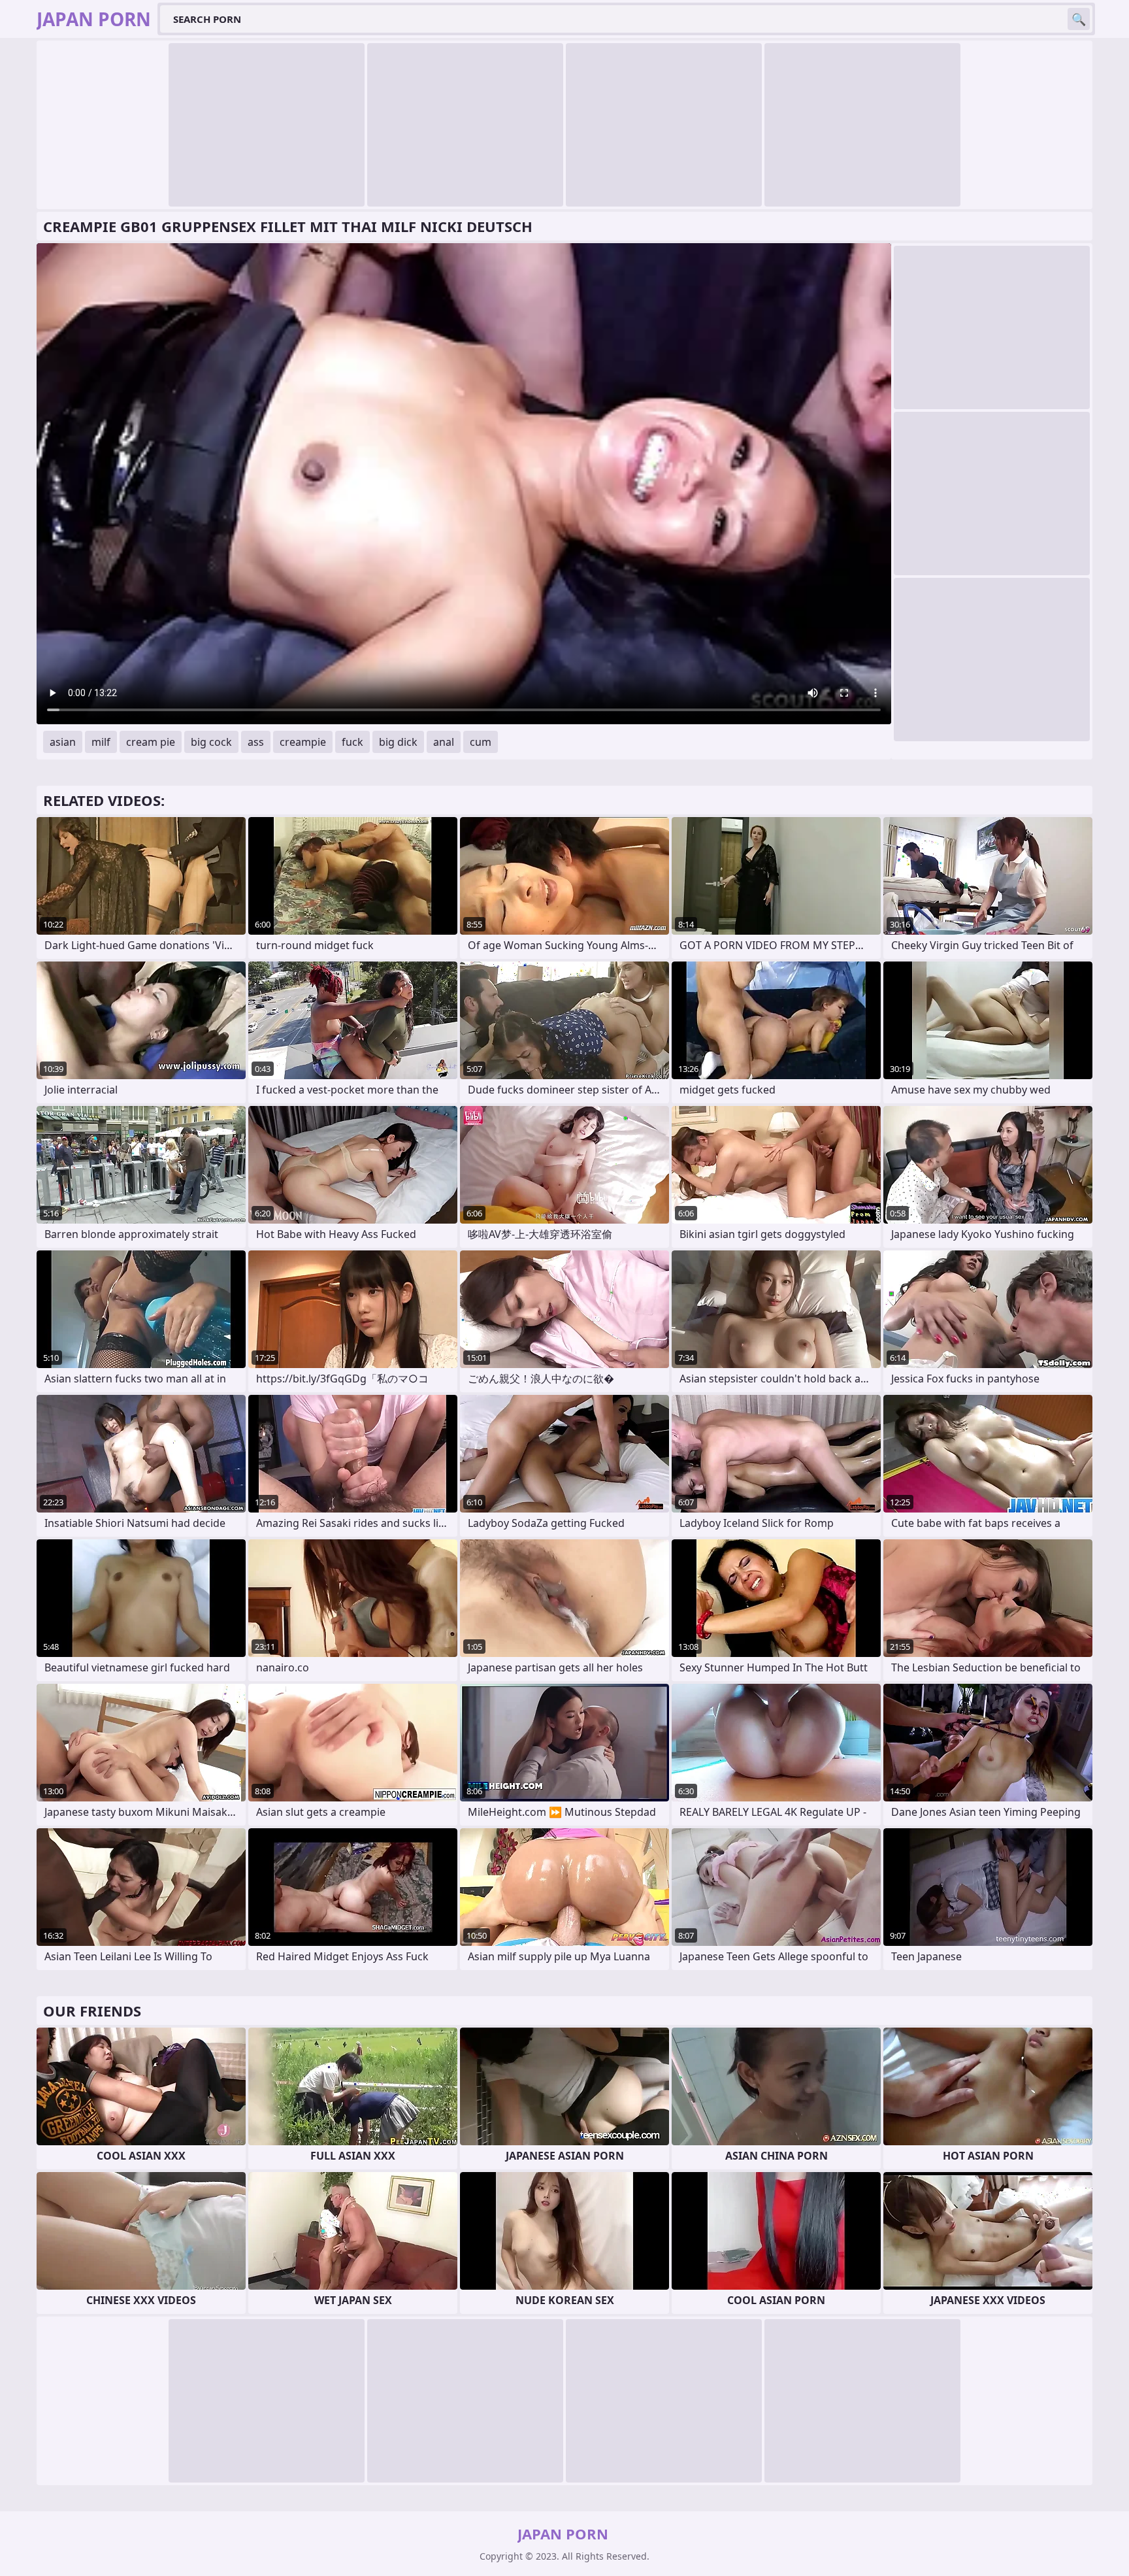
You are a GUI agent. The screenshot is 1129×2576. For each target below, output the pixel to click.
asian (63, 742)
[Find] (1079, 19)
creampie (303, 742)
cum (481, 742)
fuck (352, 742)
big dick (398, 742)
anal (444, 742)
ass (256, 742)
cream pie (151, 742)
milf (101, 742)
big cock (211, 742)
